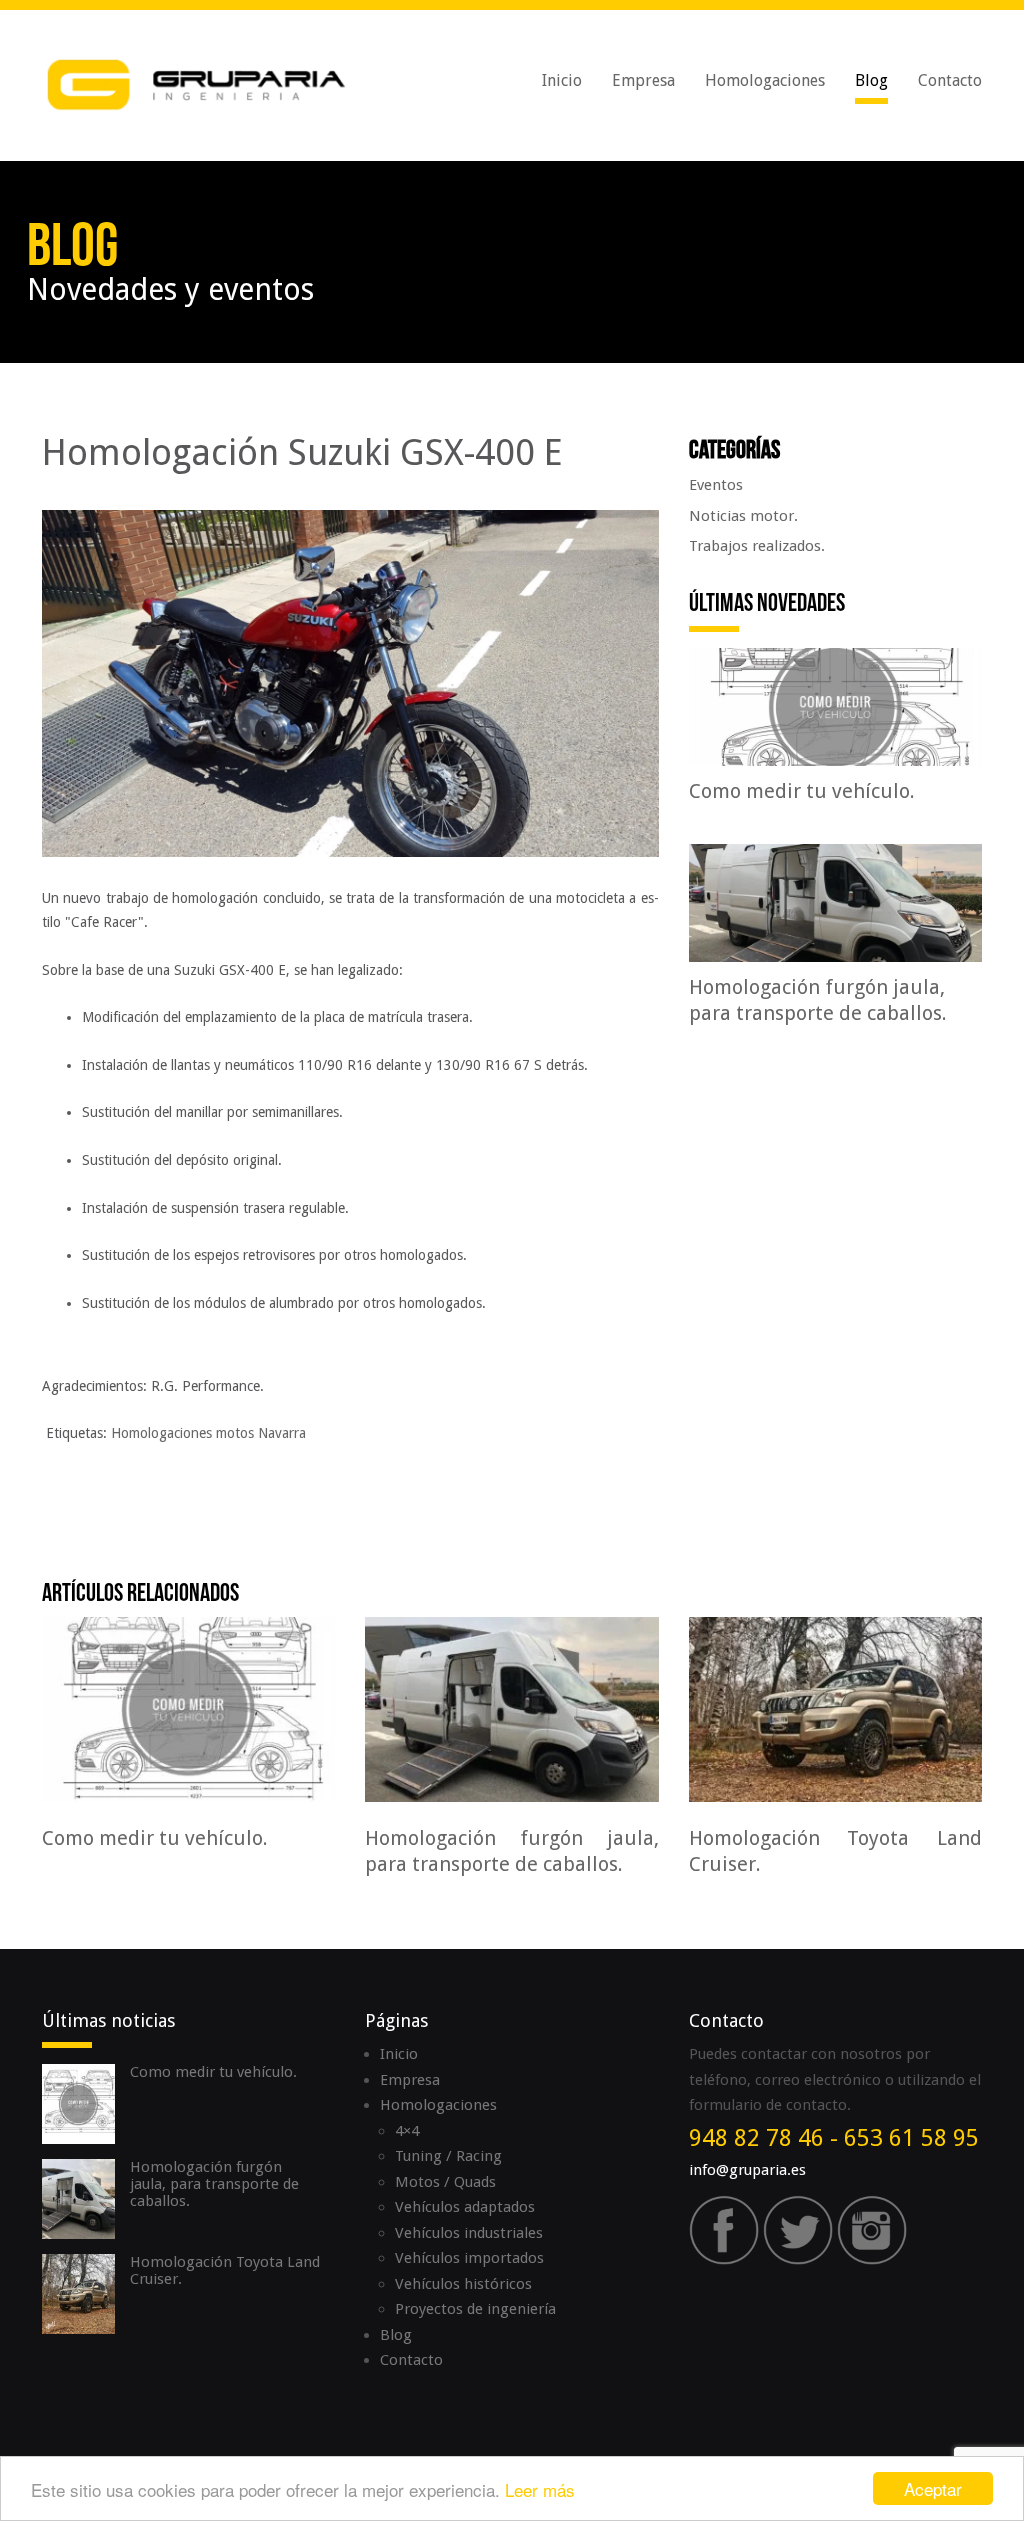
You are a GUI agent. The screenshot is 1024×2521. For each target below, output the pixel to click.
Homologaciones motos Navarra (208, 1433)
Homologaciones (765, 80)
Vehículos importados (469, 2258)
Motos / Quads (445, 2182)
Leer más (540, 2489)
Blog (871, 80)
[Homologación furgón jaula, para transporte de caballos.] (511, 1708)
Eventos (716, 485)
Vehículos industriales (469, 2233)
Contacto (950, 80)
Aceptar (933, 2488)
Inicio (562, 80)
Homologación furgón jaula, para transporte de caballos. (214, 2184)
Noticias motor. (743, 516)
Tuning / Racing (448, 2156)
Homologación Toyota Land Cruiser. (225, 2270)
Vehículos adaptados (465, 2207)
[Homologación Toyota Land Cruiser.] (835, 1708)
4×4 (407, 2131)
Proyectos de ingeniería (475, 2309)
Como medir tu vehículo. (213, 2072)
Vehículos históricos (463, 2284)
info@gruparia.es (747, 2170)
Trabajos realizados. (757, 546)
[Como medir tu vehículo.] (188, 1708)
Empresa (643, 80)
